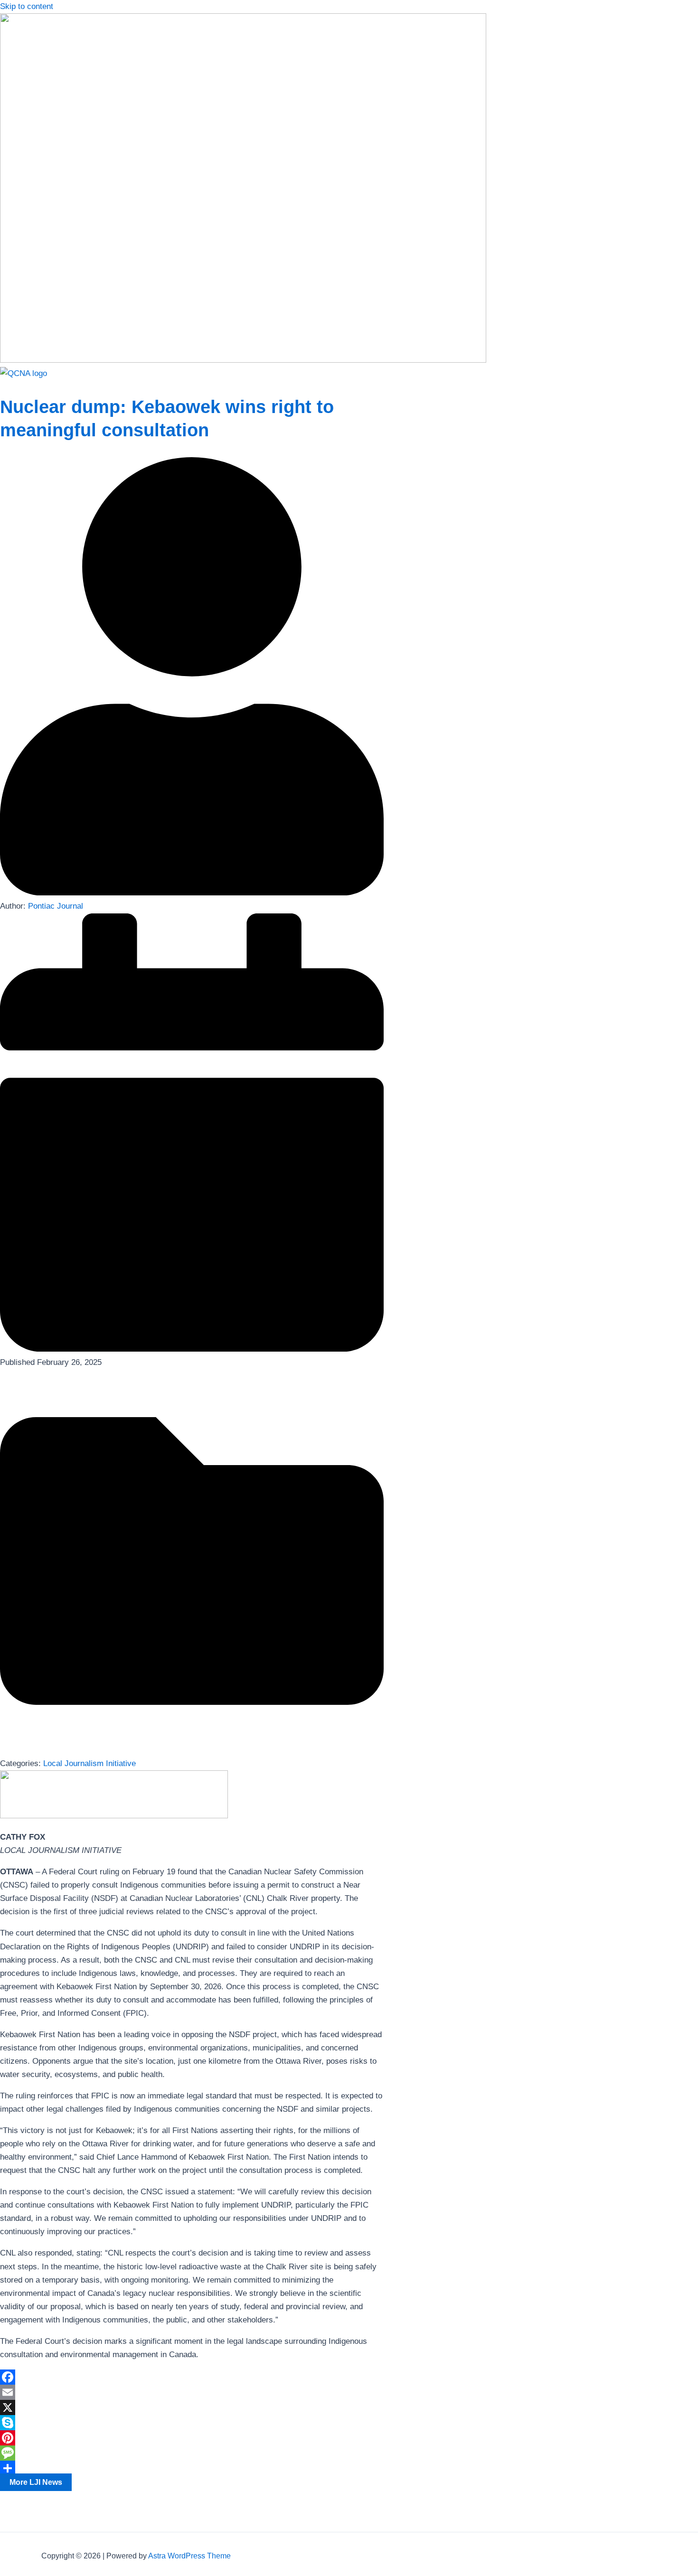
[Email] (192, 2392)
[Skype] (192, 2423)
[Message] (192, 2453)
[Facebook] (192, 2377)
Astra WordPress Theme (189, 2556)
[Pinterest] (192, 2438)
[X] (192, 2407)
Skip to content (27, 6)
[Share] (192, 2468)
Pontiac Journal (56, 906)
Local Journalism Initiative (90, 1763)
